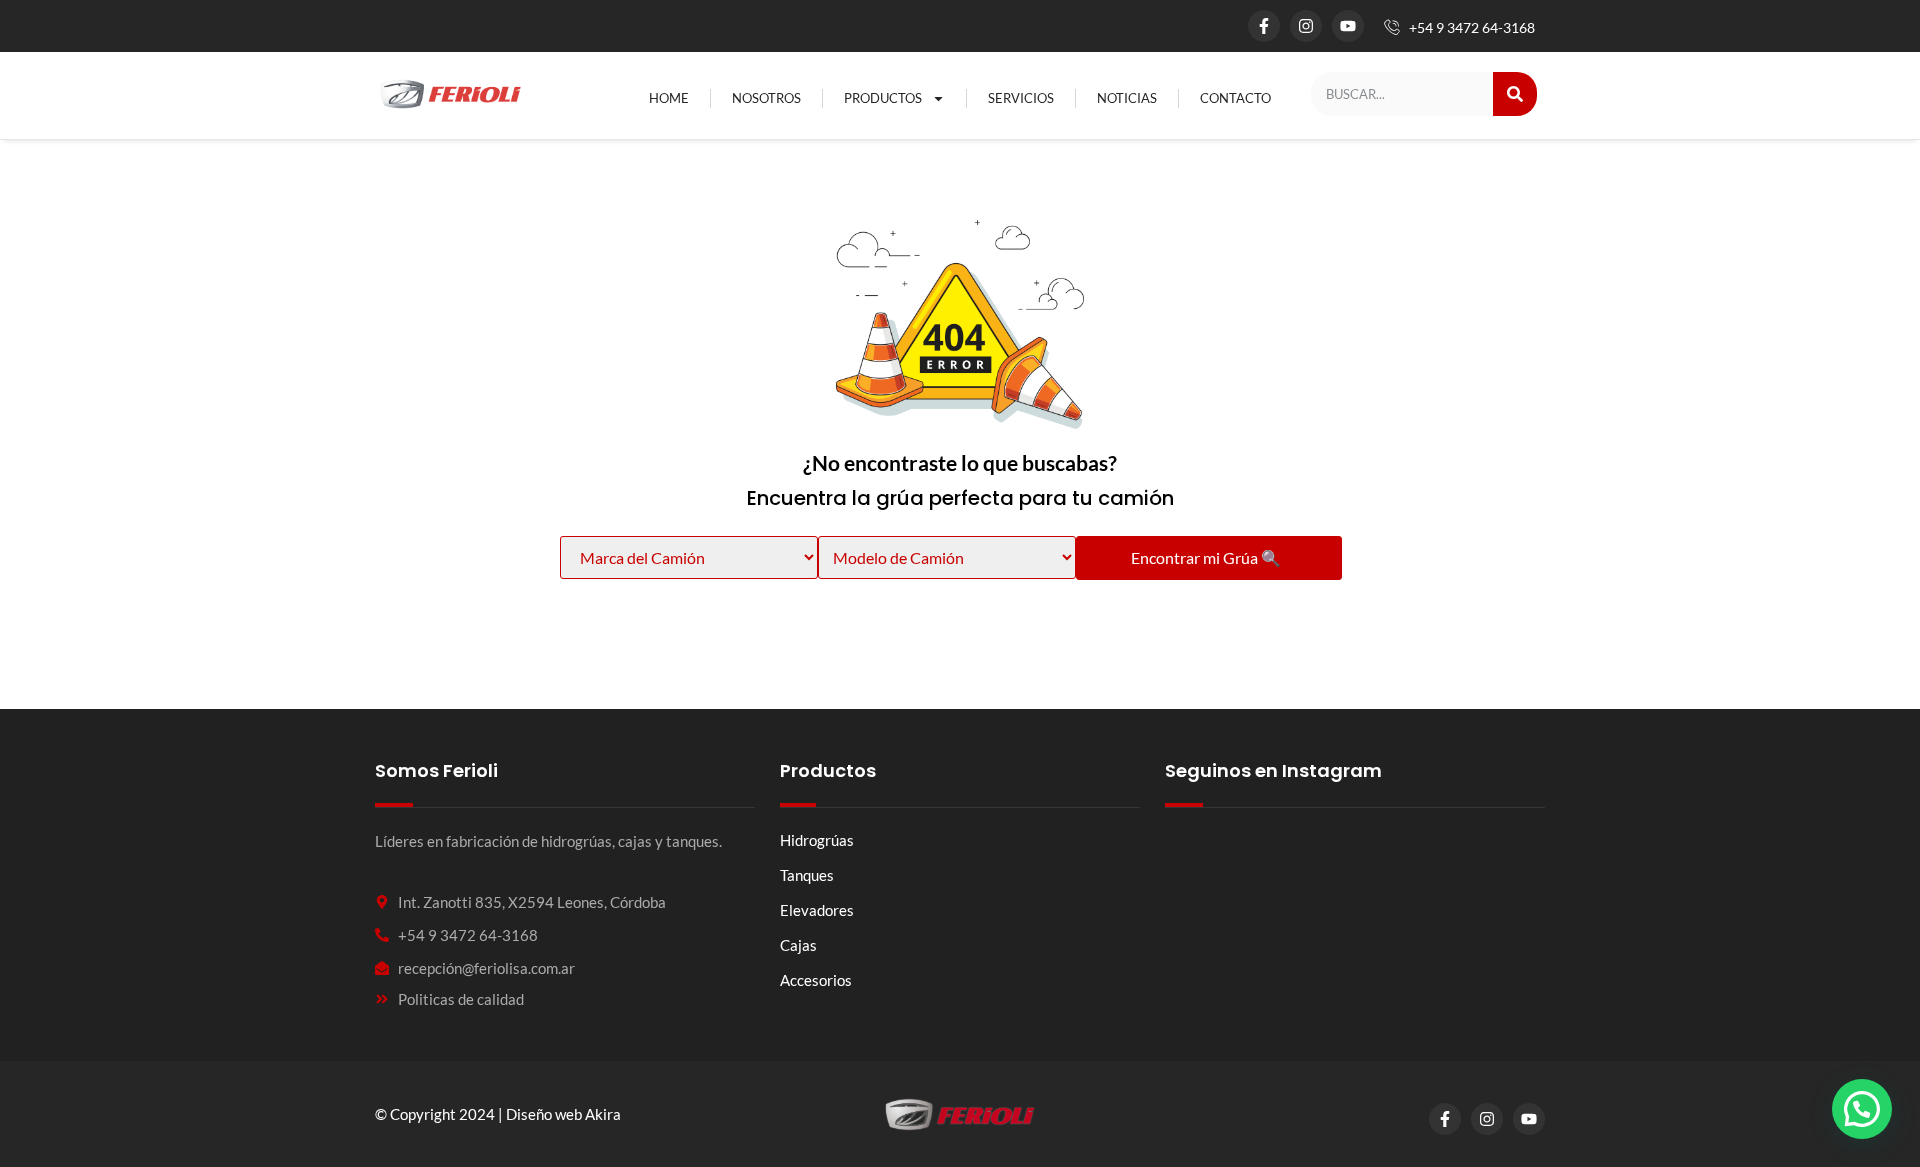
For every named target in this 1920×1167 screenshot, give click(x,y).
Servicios (1021, 98)
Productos (883, 98)
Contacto (1235, 98)
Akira (603, 1114)
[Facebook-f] (1264, 26)
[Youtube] (1348, 26)
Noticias (1127, 98)
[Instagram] (1306, 26)
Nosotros (766, 98)
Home (669, 98)
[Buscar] (1515, 94)
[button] (1862, 1109)
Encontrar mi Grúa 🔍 (1206, 557)
